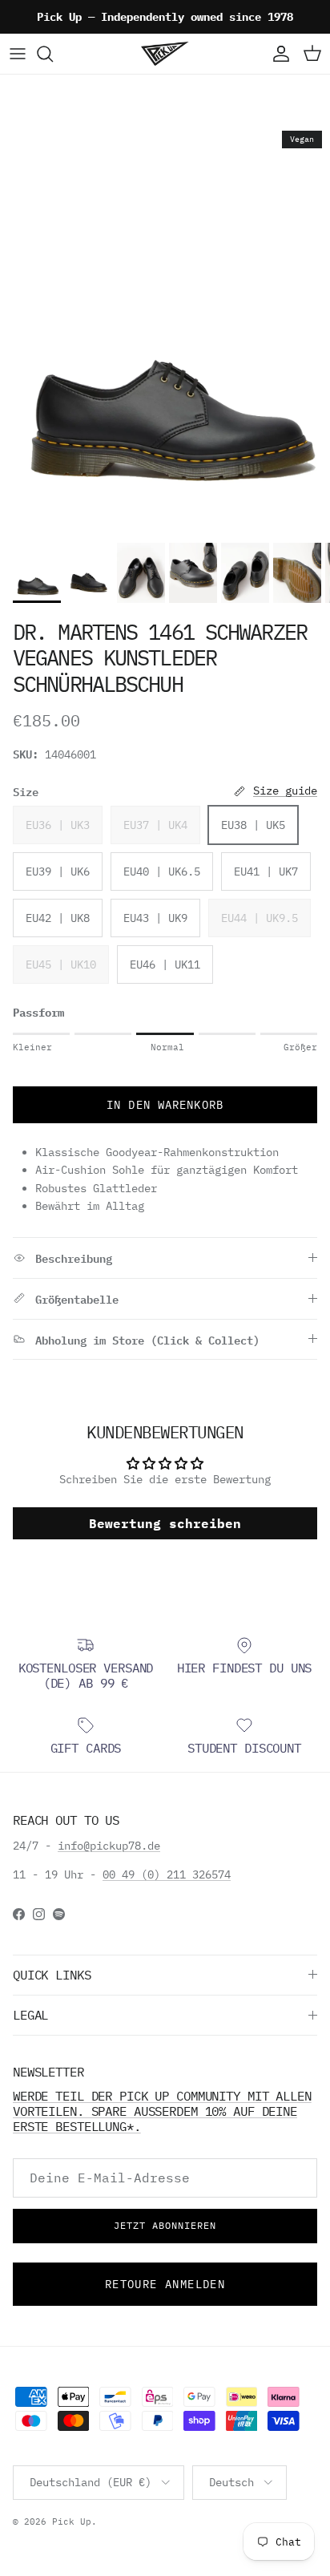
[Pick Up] (165, 54)
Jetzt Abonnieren (165, 2225)
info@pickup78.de (109, 1846)
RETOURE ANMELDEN (165, 2284)
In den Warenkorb (165, 1105)
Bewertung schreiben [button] (165, 1523)
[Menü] (18, 54)
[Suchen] (53, 54)
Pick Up (72, 2521)
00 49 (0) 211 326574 (167, 1874)
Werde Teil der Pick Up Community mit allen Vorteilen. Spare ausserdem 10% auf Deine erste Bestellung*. (162, 2111)
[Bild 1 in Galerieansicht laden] (165, 329)
